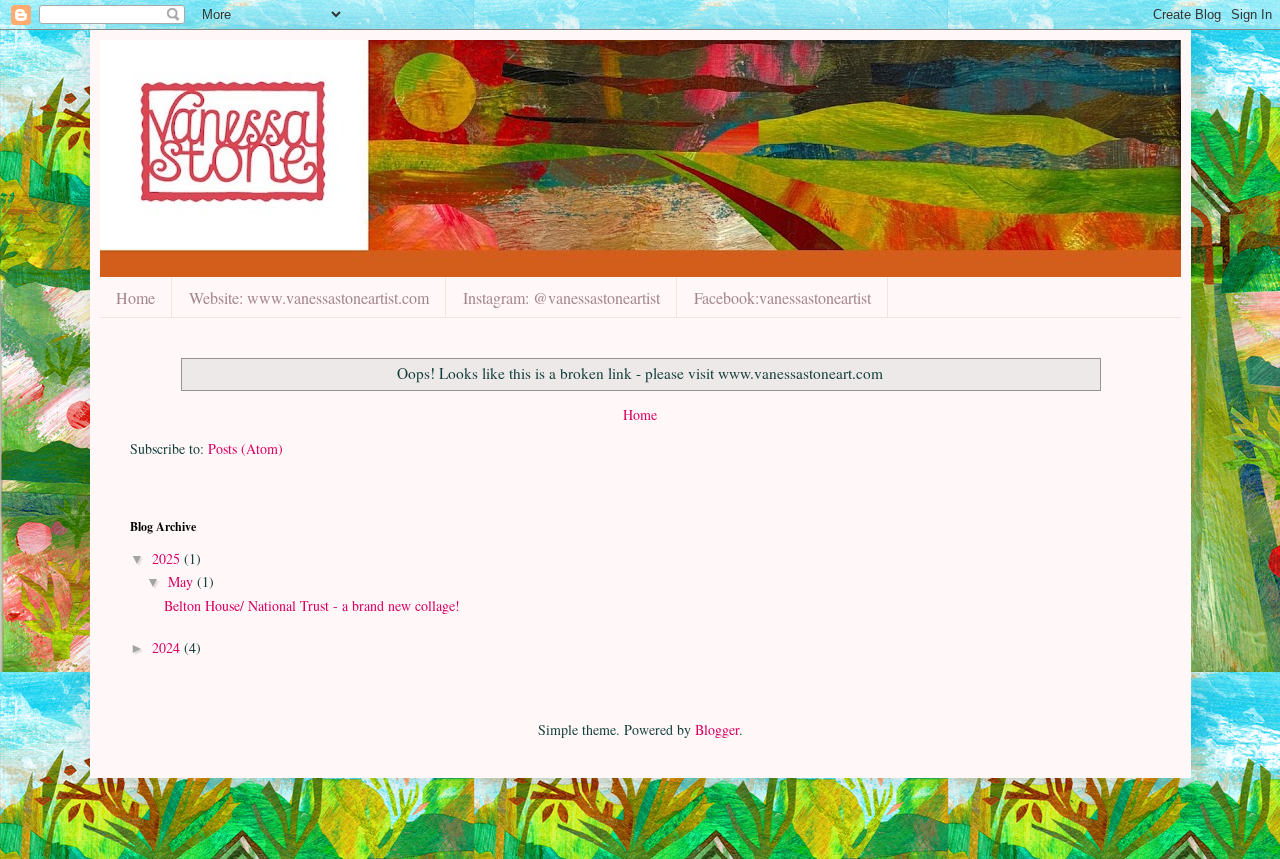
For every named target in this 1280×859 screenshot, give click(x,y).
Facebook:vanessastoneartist (782, 297)
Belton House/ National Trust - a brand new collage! (312, 605)
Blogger (717, 729)
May (182, 581)
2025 (168, 558)
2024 (168, 647)
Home (135, 297)
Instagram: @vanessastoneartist (561, 297)
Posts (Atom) (245, 448)
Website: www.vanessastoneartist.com (309, 297)
